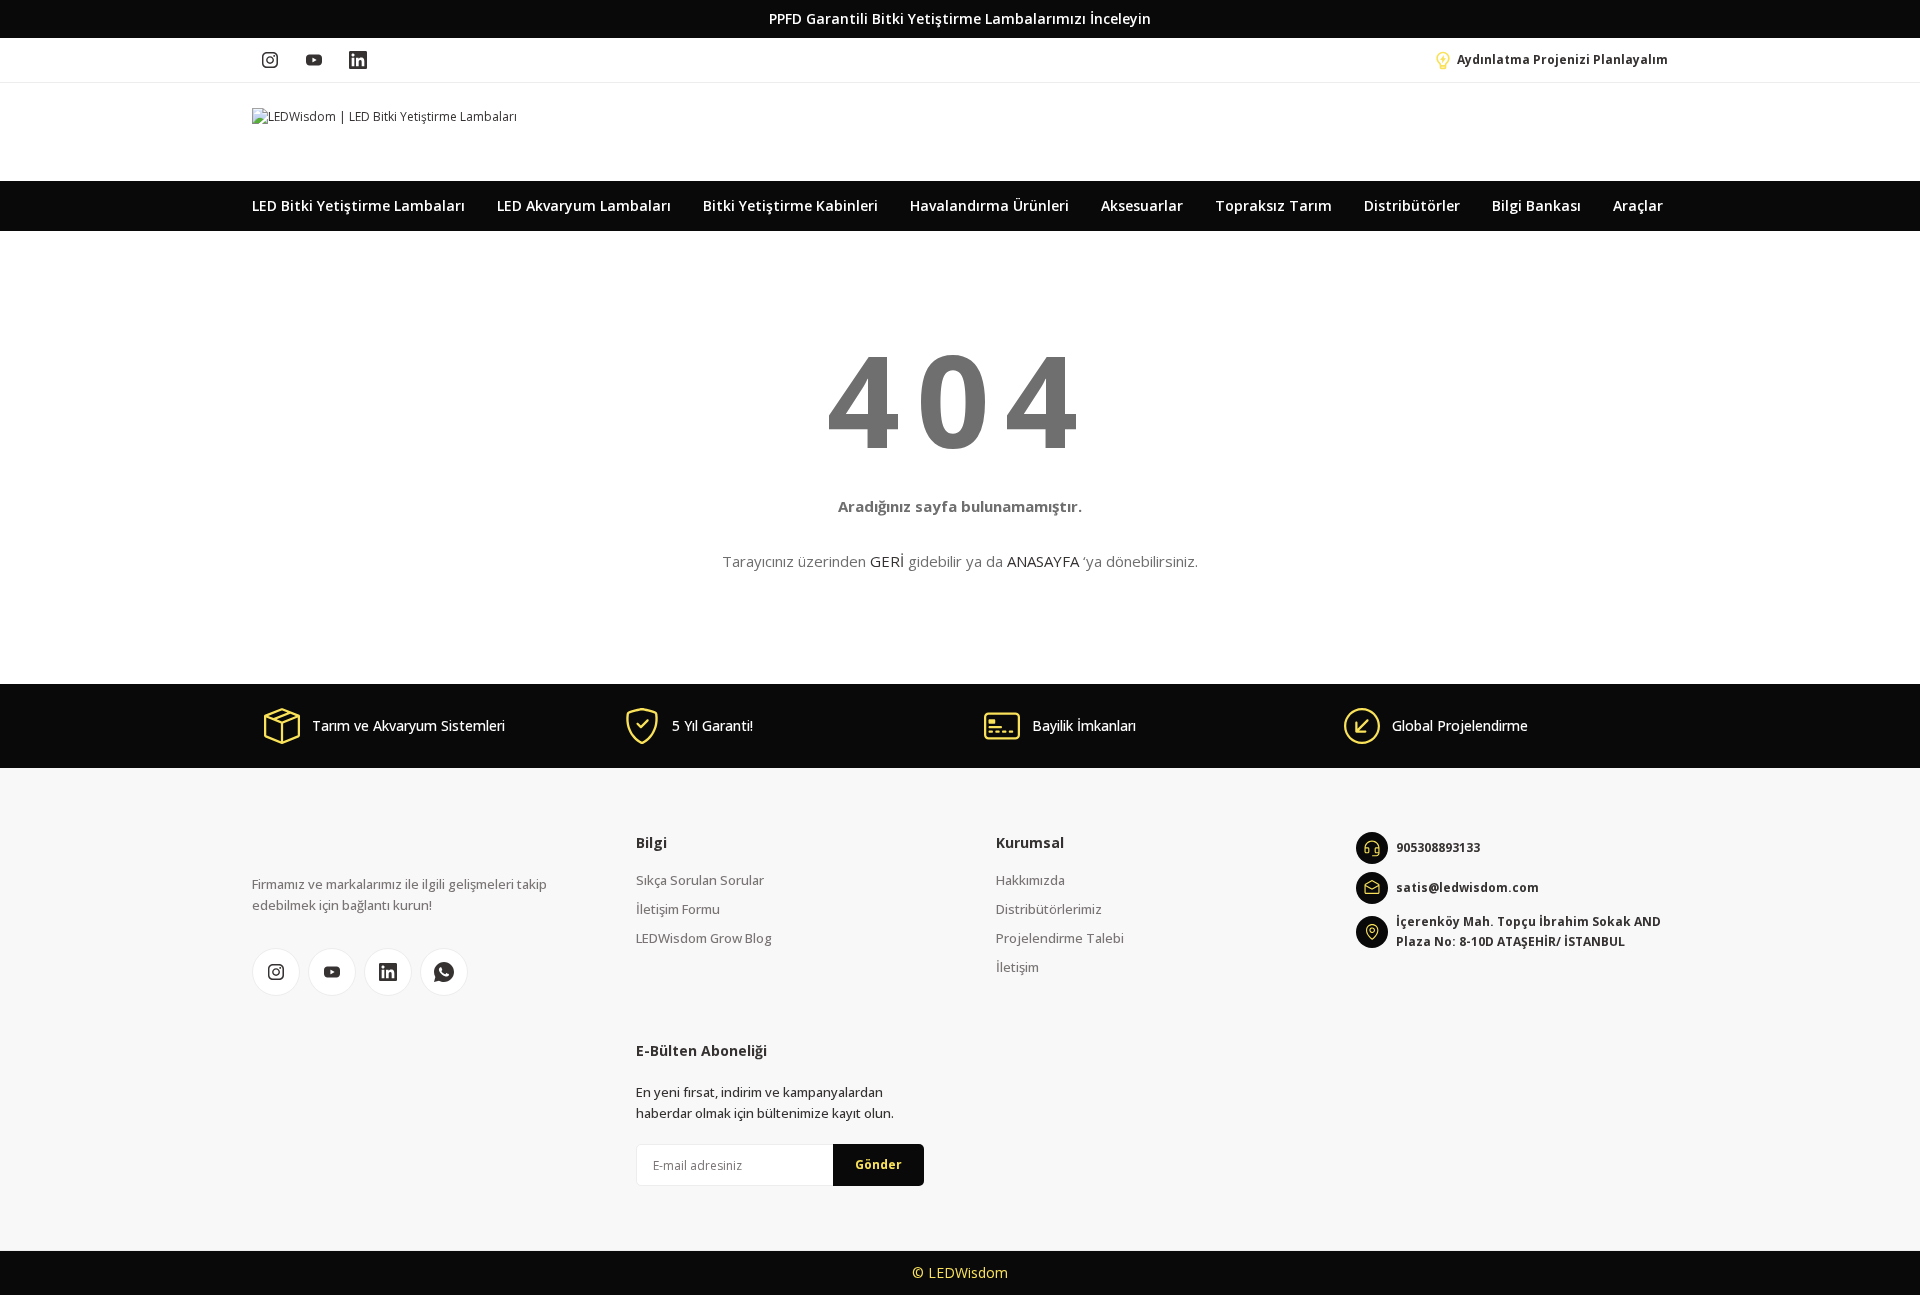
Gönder (878, 1164)
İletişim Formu (678, 909)
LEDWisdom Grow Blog (704, 938)
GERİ (887, 561)
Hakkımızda (1030, 880)
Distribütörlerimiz (1049, 909)
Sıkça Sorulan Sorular (700, 880)
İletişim (1017, 967)
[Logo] (384, 116)
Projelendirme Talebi (1060, 938)
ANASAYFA (1043, 561)
